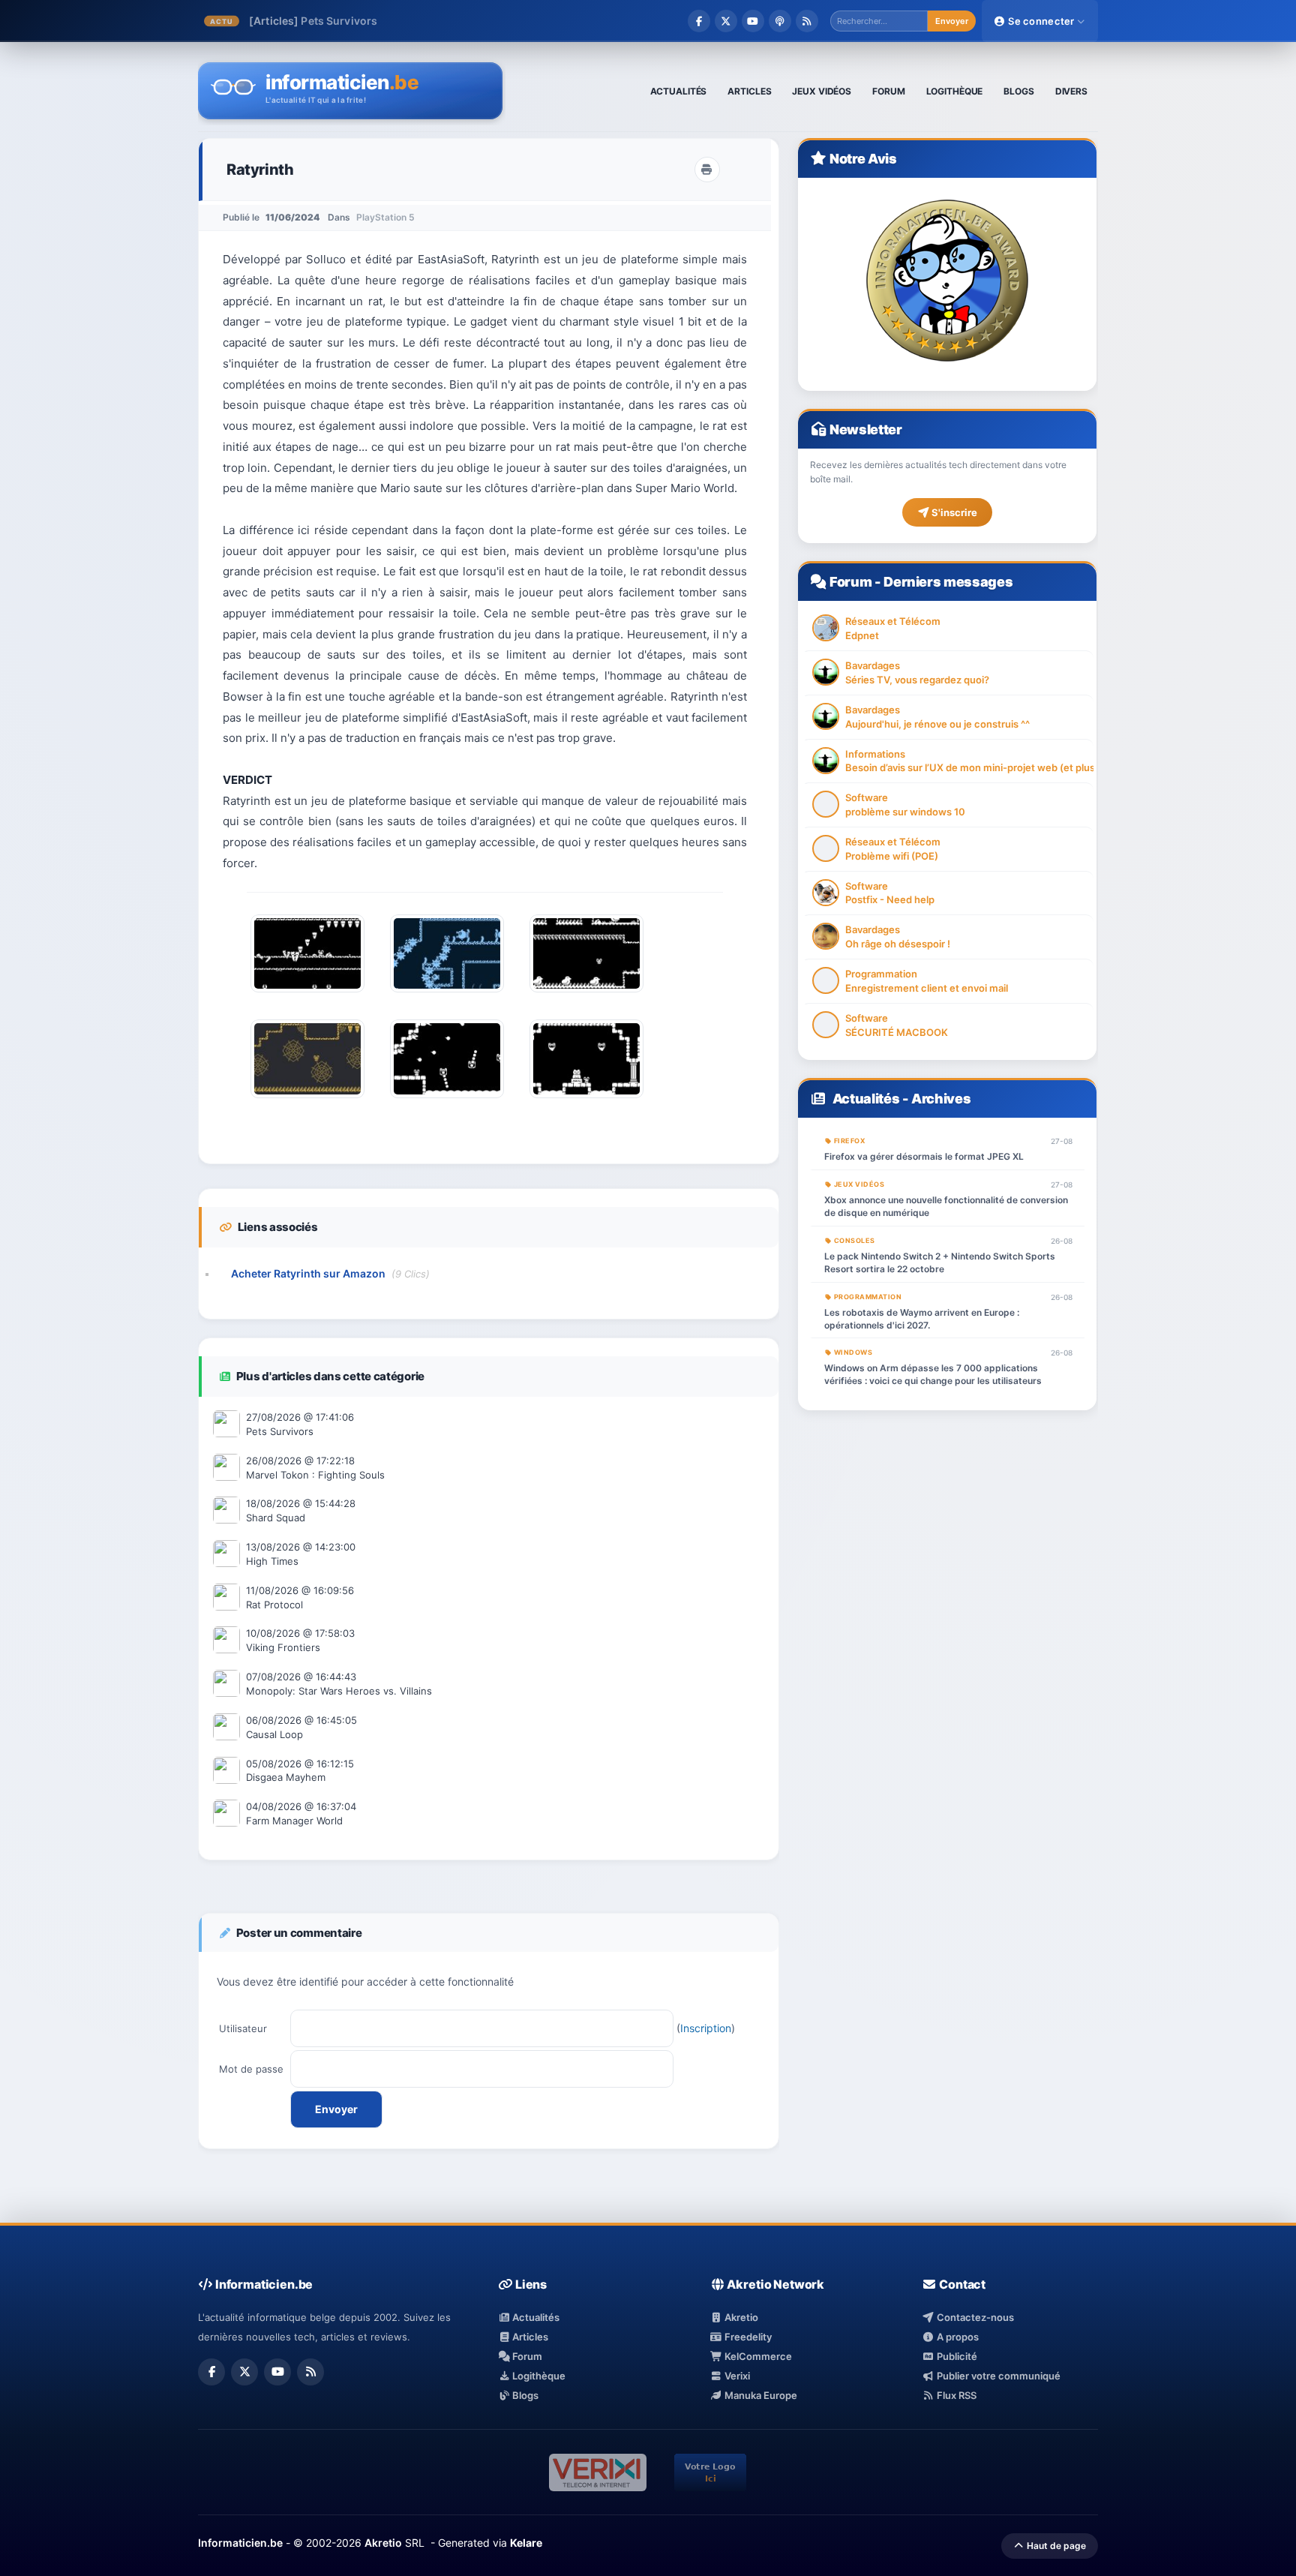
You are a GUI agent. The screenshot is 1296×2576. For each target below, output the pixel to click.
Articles (529, 2337)
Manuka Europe (760, 2395)
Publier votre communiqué (997, 2376)
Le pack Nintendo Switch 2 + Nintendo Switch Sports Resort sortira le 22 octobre (940, 1262)
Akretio (740, 2317)
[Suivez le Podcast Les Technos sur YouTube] (753, 21)
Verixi (736, 2376)
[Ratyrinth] (307, 996)
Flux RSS (955, 2395)
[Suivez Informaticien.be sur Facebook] (699, 21)
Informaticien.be (240, 2543)
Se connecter (1041, 21)
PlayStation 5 (385, 217)
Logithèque (538, 2376)
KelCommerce (757, 2356)
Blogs (524, 2395)
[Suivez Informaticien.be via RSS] (807, 21)
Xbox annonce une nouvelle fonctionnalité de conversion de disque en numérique (946, 1206)
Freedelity (747, 2337)
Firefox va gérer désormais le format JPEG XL (924, 1156)
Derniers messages (948, 582)
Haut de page (1055, 2546)
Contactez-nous (974, 2317)
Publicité (955, 2356)
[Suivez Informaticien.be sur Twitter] (726, 21)
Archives (941, 1099)
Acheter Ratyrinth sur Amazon (308, 1273)
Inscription (706, 2028)
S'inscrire (953, 512)
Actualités (866, 1099)
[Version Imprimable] (707, 170)
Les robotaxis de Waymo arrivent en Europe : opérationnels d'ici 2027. (922, 1319)
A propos (956, 2337)
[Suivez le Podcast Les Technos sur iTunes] (780, 21)
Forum (850, 582)
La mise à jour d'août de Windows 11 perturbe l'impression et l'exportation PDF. (518, 21)
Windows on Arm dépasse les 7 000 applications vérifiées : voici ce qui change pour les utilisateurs (933, 1374)
